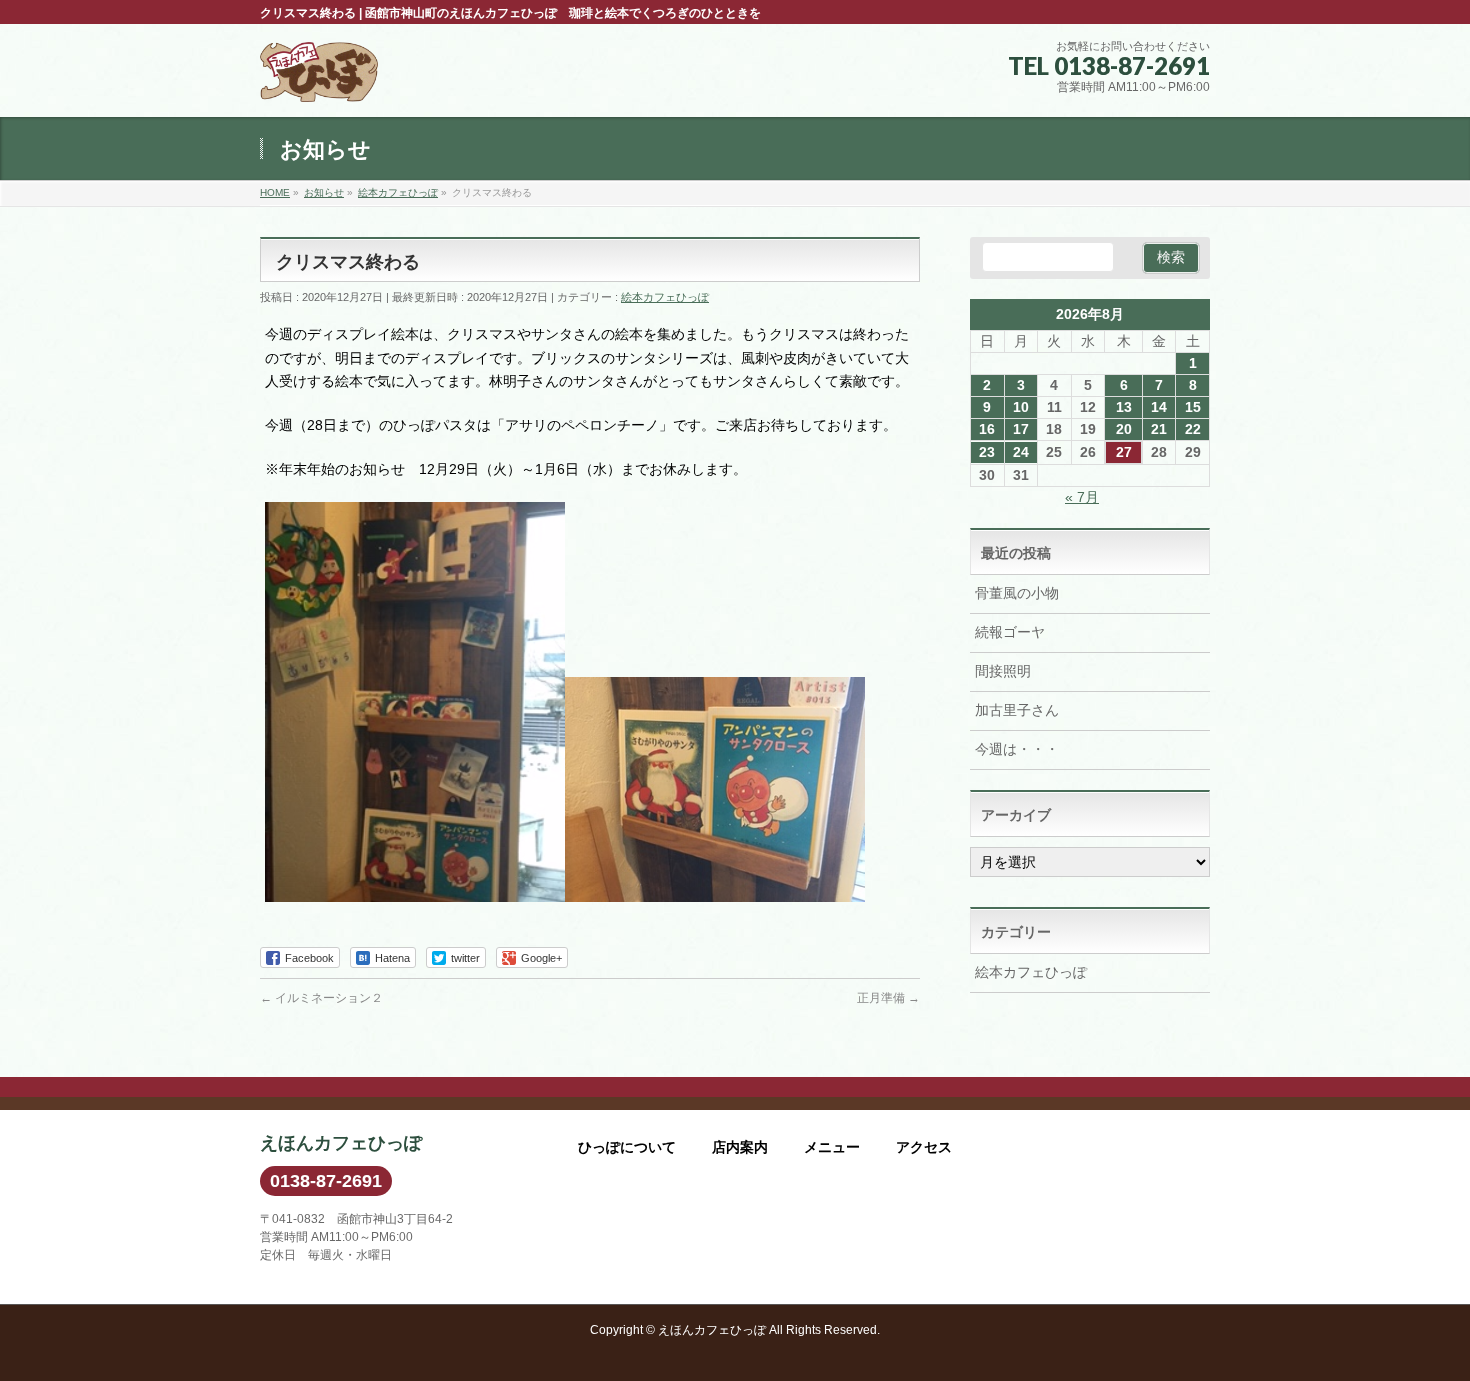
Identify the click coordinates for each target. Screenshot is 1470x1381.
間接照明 (1003, 671)
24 (1021, 452)
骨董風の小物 (1017, 593)
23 (987, 452)
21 (1159, 429)
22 (1193, 429)
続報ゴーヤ (1010, 632)
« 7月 (1082, 497)
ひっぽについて (627, 1147)
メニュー (832, 1147)
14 (1159, 407)
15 (1193, 407)
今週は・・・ (1017, 749)
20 (1124, 429)
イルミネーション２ (321, 998)
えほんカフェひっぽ (712, 1330)
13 (1124, 407)
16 (987, 429)
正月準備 (888, 998)
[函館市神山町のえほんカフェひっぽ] (319, 79)
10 (1021, 407)
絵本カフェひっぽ (665, 297)
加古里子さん (1017, 710)
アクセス (924, 1147)
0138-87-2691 (326, 1181)
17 (1021, 429)
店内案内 (740, 1147)
